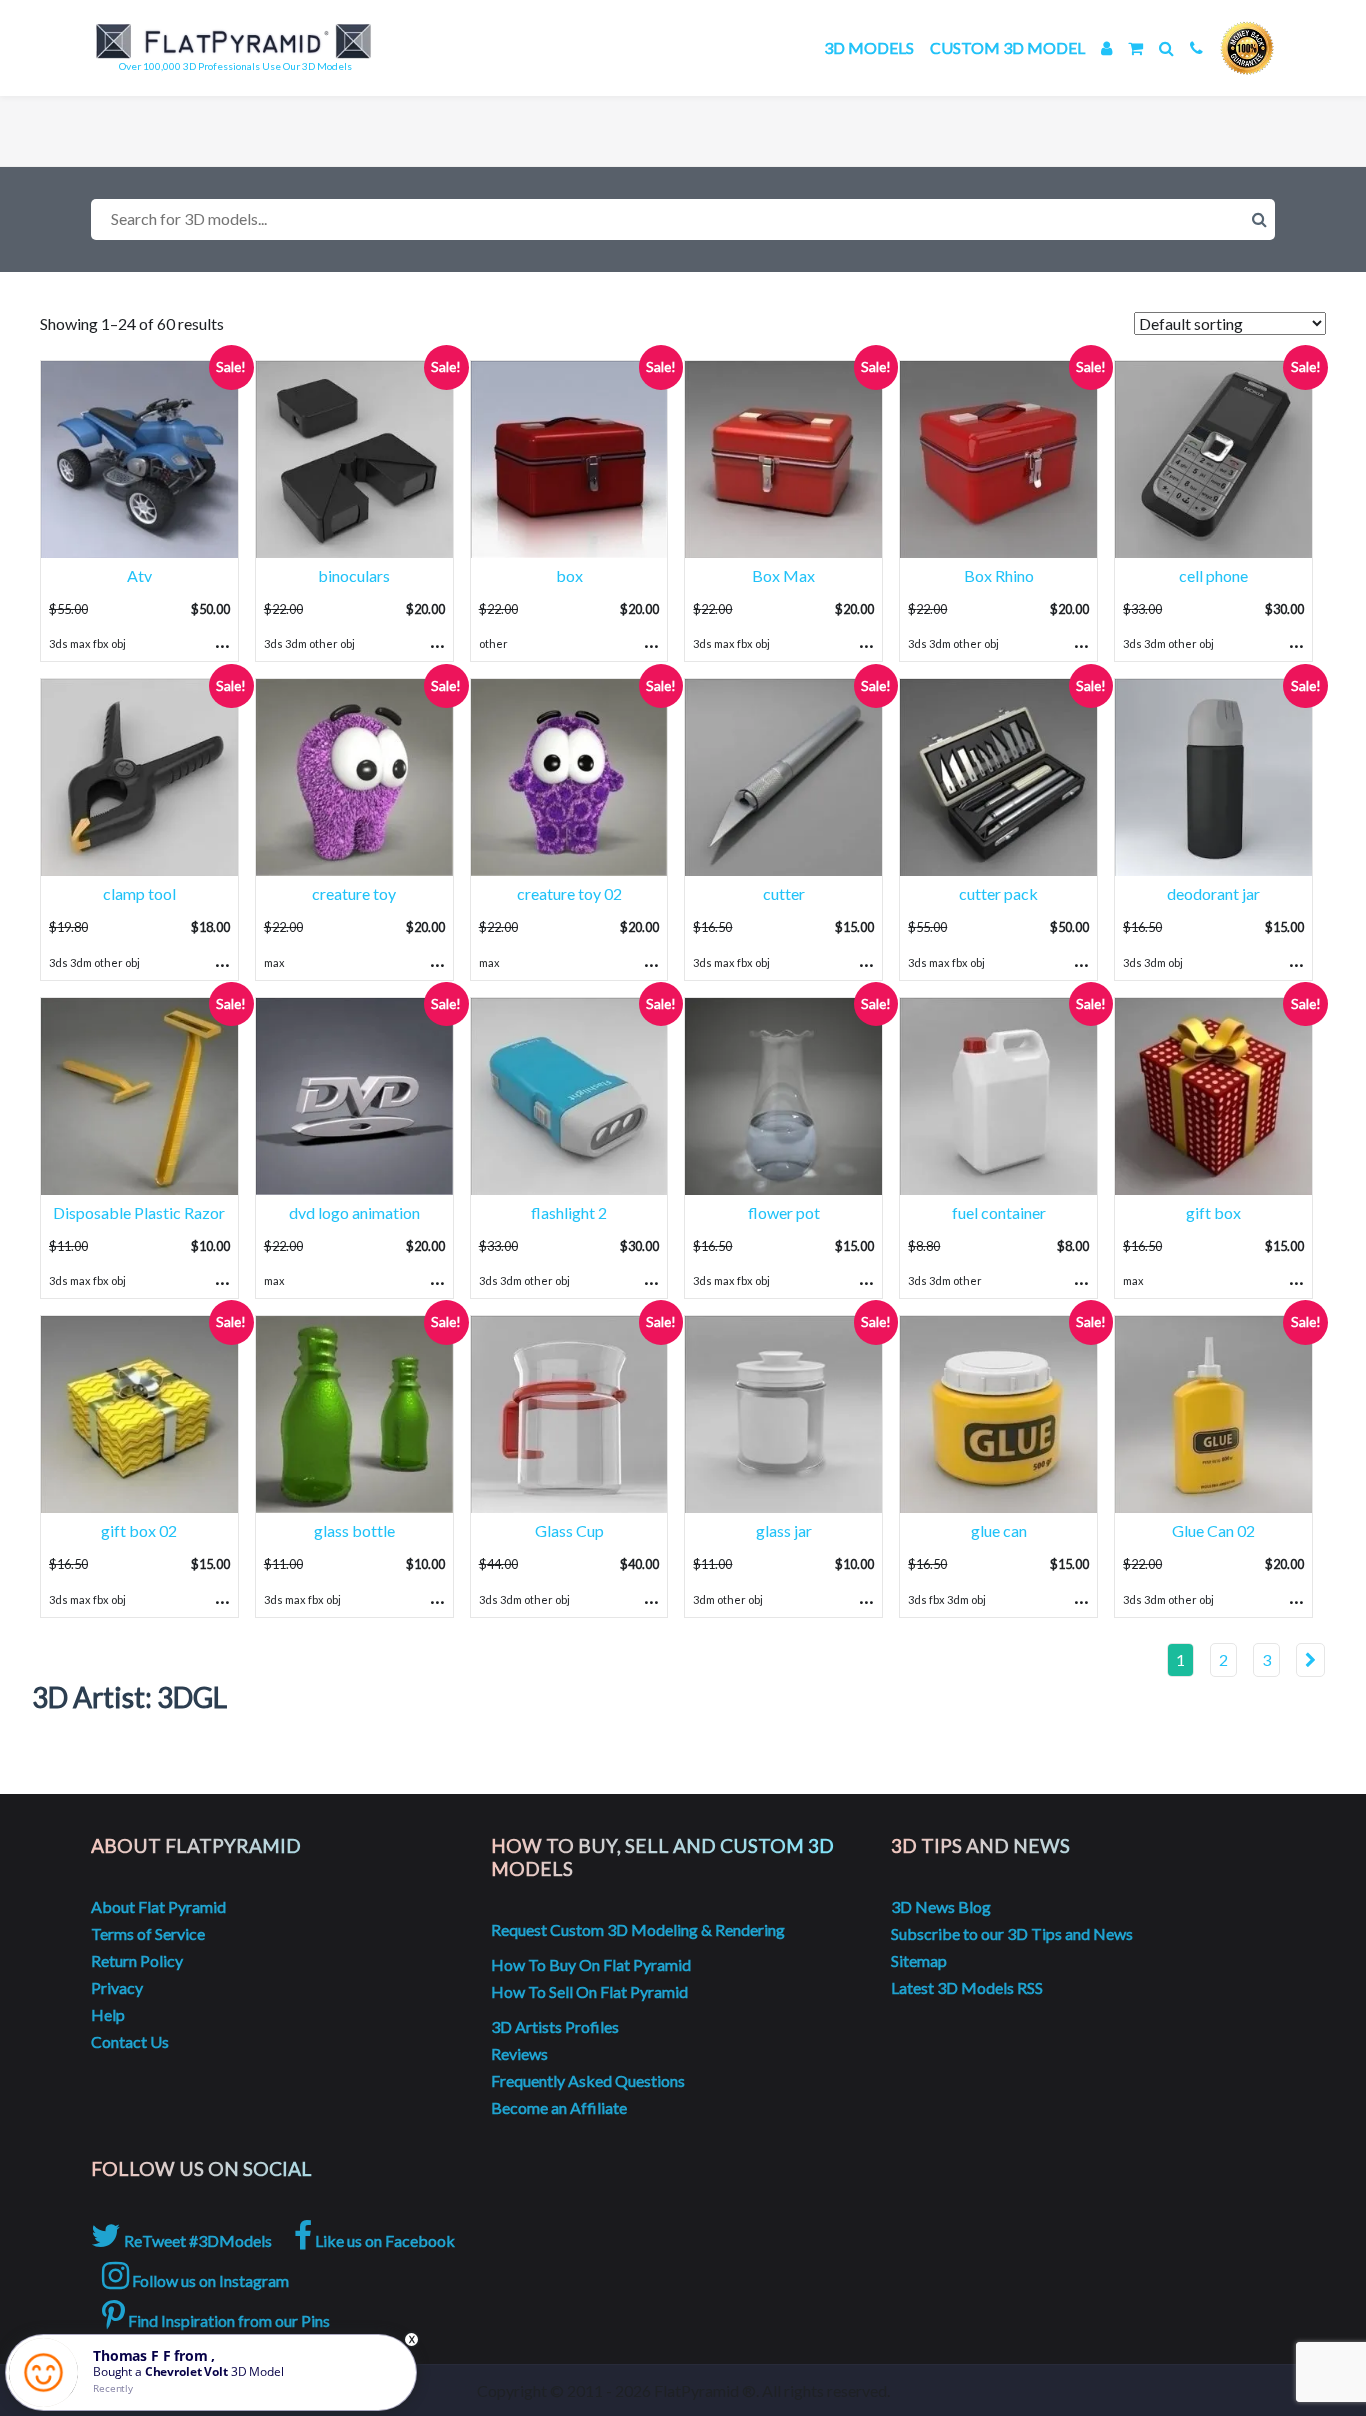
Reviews (519, 2053)
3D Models (869, 47)
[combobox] (683, 219)
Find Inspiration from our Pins (227, 2320)
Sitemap (919, 1960)
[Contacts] (1196, 47)
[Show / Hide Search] (1166, 47)
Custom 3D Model (1007, 47)
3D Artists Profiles (555, 2026)
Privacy (117, 1987)
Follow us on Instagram (209, 2280)
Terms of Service (148, 1933)
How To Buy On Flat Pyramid (591, 1964)
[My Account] (1106, 47)
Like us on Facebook (383, 2240)
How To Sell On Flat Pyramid (589, 1991)
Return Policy (137, 1960)
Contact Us (130, 2041)
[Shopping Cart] (1135, 47)
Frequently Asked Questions (588, 2080)
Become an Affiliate (559, 2107)
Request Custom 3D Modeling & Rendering (638, 1929)
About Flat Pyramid (158, 1906)
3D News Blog (941, 1906)
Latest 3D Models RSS (967, 1987)
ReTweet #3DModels (196, 2240)
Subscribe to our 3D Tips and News (1012, 1933)
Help (108, 2014)
